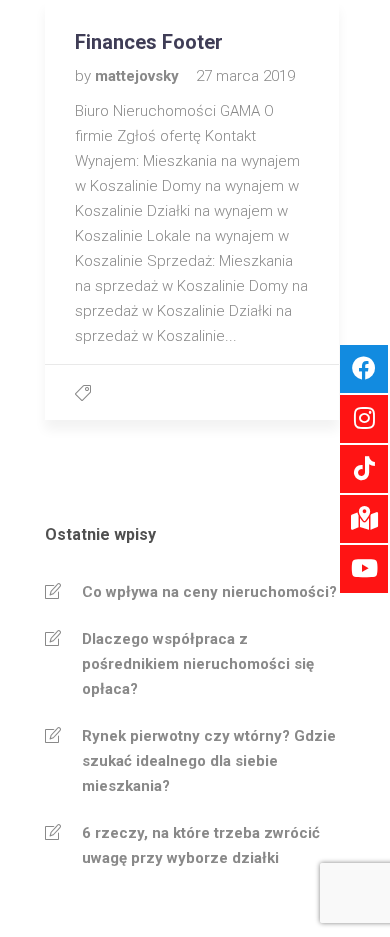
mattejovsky (139, 76)
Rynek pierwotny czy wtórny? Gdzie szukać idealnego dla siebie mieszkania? (209, 761)
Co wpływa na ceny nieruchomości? (209, 592)
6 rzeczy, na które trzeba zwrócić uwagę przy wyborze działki (201, 845)
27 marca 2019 (245, 76)
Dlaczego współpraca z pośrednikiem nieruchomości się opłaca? (198, 664)
